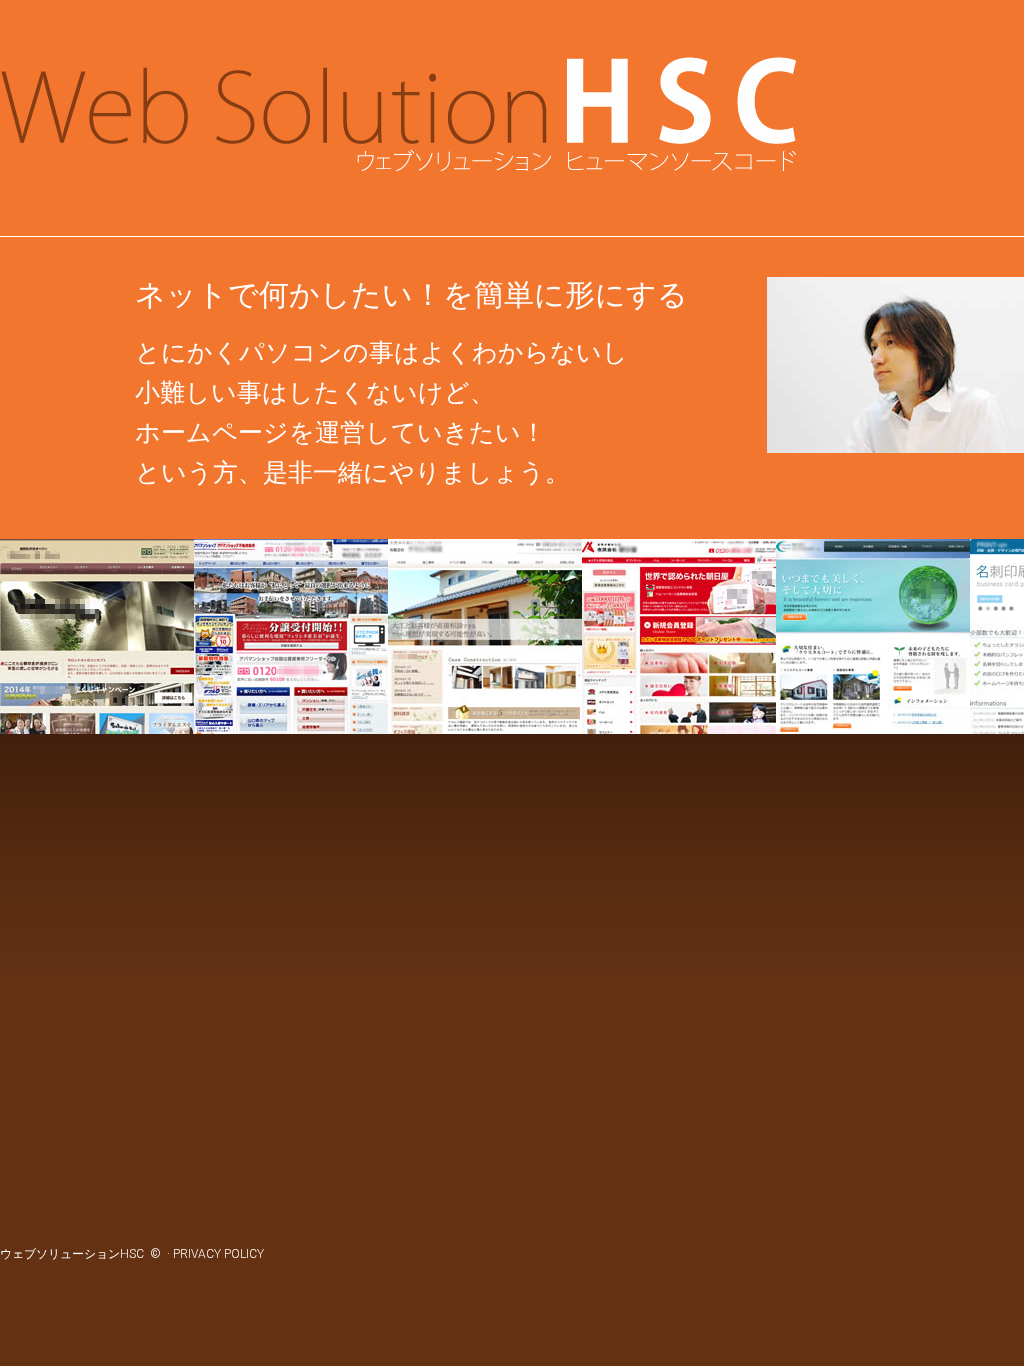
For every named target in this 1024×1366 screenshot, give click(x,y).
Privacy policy (220, 1254)
